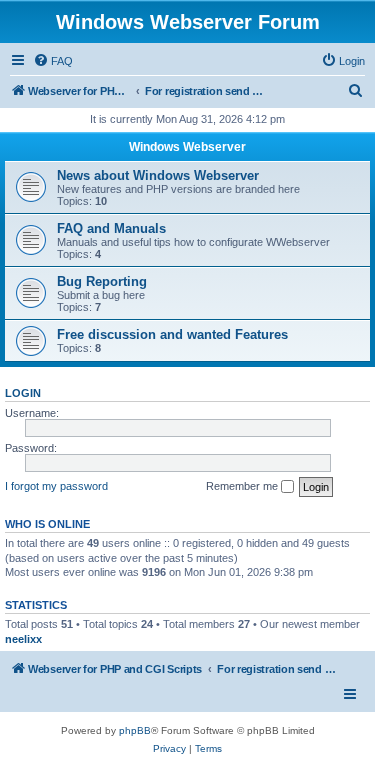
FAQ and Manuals (111, 228)
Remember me (243, 486)
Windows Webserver (187, 147)
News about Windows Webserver (158, 175)
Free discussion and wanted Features (172, 334)
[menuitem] (53, 61)
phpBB (135, 730)
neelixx (23, 639)
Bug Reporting (102, 281)
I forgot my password (56, 486)
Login (23, 393)
